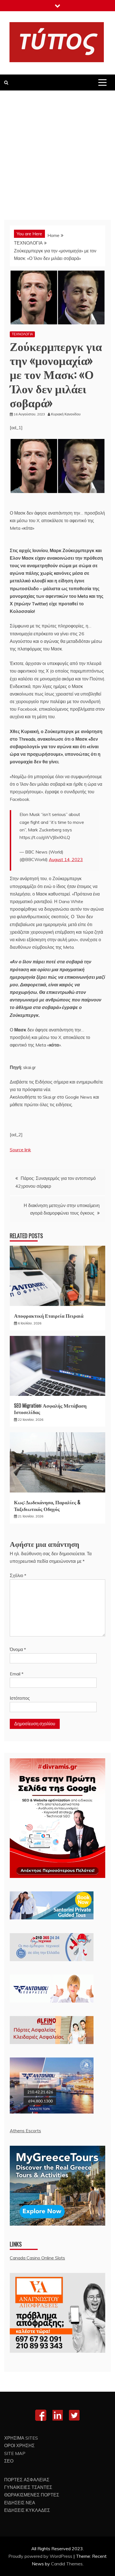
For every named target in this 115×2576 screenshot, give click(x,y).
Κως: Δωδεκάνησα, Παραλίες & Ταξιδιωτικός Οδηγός (47, 1505)
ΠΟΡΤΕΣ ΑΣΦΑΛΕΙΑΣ (27, 2480)
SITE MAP (15, 2453)
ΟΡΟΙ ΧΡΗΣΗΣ (19, 2445)
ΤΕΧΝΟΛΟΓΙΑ (22, 334)
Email (17, 1674)
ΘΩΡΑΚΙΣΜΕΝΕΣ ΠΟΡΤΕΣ (32, 2495)
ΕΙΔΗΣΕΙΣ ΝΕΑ (20, 2503)
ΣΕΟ (9, 2461)
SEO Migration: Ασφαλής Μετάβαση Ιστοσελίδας (50, 1409)
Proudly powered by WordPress (41, 2556)
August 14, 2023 (66, 859)
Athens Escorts (25, 2131)
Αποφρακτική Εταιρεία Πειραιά (49, 1315)
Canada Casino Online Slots (37, 2258)
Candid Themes (67, 2564)
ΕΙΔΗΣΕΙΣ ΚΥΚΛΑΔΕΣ (27, 2510)
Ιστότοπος (20, 1698)
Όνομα (18, 1649)
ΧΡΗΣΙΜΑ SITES (21, 2438)
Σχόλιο (18, 1575)
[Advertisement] (57, 151)
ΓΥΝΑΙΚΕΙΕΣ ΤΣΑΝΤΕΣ (28, 2487)
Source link (20, 1150)
